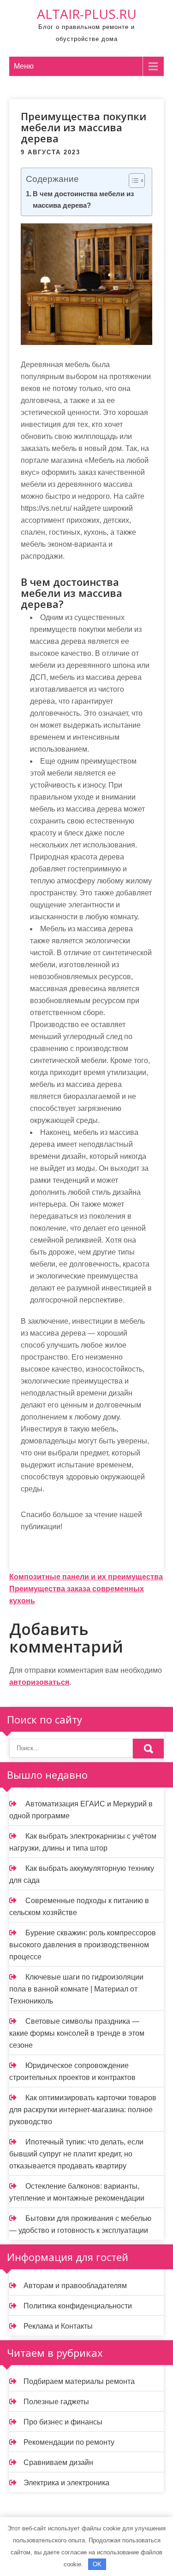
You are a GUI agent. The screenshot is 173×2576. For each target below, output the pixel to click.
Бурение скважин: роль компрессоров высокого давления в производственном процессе (83, 1945)
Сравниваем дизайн (58, 2462)
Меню (24, 66)
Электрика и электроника (66, 2483)
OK (97, 2564)
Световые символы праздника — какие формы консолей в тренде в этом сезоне (77, 2033)
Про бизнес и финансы (63, 2422)
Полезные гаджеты (56, 2402)
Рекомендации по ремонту (69, 2442)
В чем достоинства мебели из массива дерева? (83, 199)
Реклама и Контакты (58, 2326)
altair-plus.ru (87, 14)
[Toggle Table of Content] (132, 181)
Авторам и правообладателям (75, 2286)
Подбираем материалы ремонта (79, 2381)
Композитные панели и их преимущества (86, 1577)
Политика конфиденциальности (78, 2306)
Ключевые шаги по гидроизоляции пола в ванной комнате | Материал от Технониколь (76, 1989)
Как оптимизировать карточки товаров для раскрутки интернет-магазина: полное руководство (83, 2110)
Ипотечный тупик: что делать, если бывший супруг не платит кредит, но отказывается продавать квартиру (76, 2154)
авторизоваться (39, 1682)
